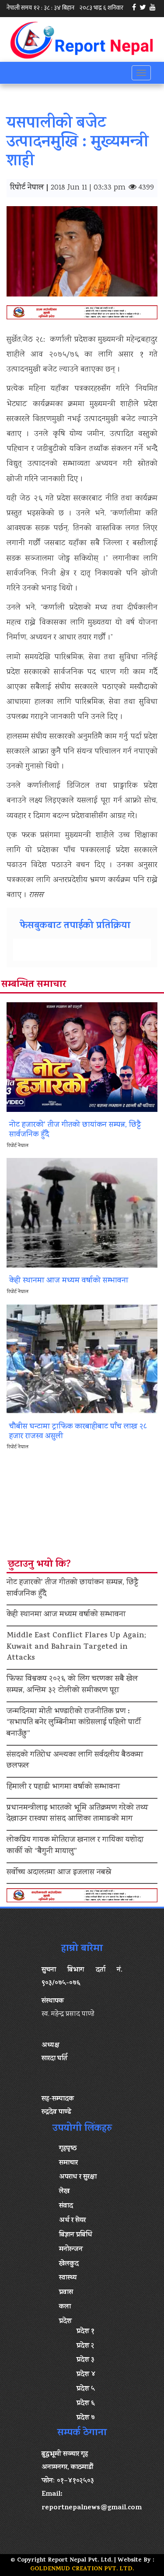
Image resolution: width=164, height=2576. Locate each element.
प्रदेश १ (85, 2332)
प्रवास (66, 2293)
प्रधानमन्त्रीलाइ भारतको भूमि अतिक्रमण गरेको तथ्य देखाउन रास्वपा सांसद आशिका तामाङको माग (77, 1814)
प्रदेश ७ (86, 2418)
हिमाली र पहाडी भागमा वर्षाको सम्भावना (63, 1787)
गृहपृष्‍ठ (68, 2149)
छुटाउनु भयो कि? (39, 1565)
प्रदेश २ (85, 2346)
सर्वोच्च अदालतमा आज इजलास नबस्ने (59, 1873)
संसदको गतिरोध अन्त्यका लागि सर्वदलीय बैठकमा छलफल (75, 1761)
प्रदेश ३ (85, 2360)
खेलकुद (69, 2264)
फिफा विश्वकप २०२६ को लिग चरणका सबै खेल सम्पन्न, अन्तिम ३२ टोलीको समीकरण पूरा (72, 1685)
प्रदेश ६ (86, 2404)
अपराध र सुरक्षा (78, 2177)
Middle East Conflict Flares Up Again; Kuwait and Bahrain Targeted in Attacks (76, 1647)
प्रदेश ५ (86, 2389)
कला (65, 2307)
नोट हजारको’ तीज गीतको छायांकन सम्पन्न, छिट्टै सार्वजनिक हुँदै (72, 1589)
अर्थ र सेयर (72, 2221)
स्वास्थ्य (68, 2278)
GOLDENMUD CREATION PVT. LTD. (82, 2569)
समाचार (68, 2163)
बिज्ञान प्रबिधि (76, 2235)
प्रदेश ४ (86, 2375)
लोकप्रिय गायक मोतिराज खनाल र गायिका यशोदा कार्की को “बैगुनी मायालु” (75, 1846)
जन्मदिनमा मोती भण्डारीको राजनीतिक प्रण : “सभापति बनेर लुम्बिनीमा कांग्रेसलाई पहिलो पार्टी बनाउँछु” (74, 1723)
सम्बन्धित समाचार (34, 985)
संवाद (66, 2206)
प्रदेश (65, 2322)
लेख (64, 2192)
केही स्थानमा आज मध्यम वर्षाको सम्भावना (66, 1615)
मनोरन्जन (71, 2250)
